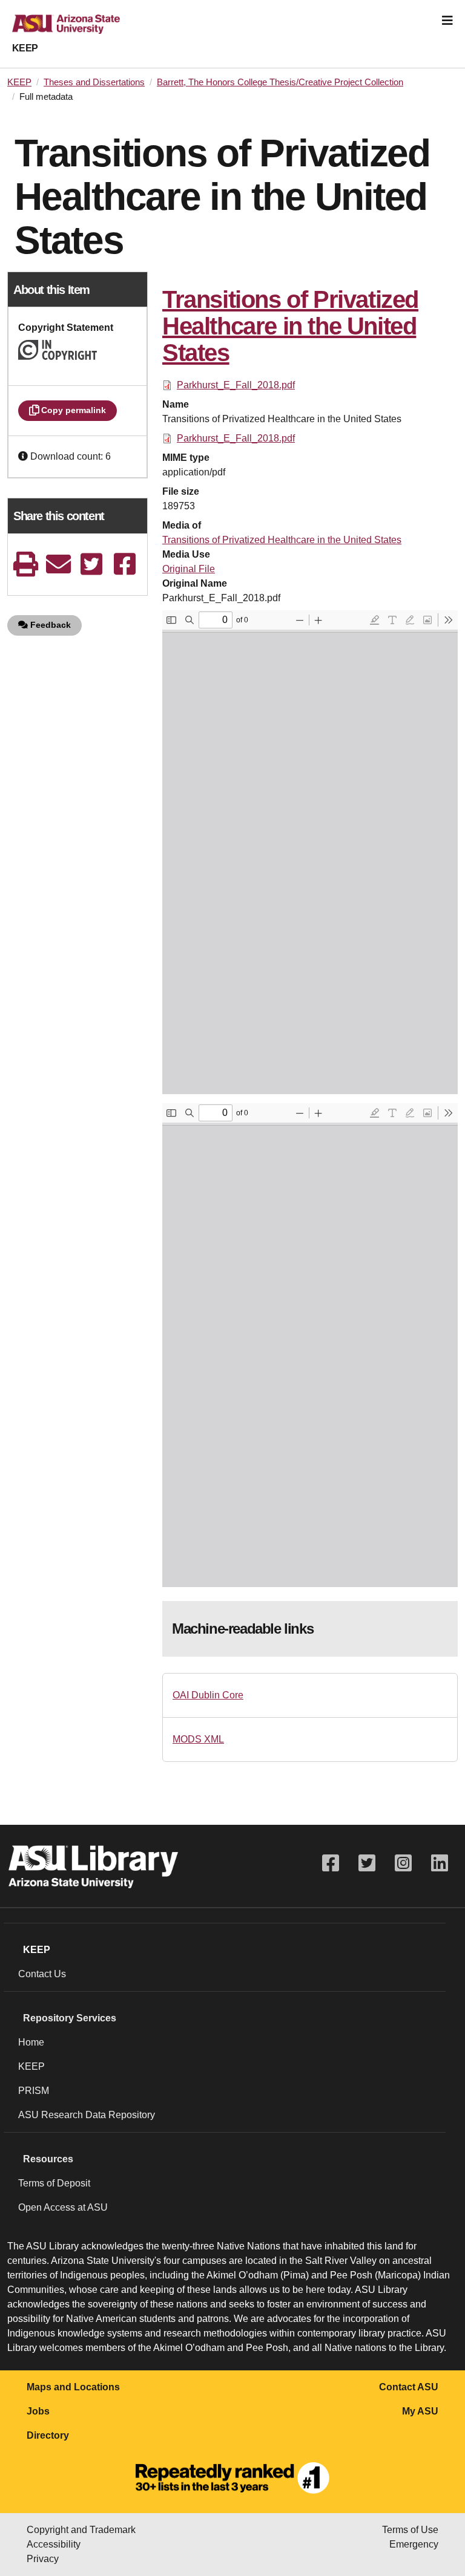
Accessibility (54, 2544)
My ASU (420, 2411)
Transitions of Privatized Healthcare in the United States (282, 540)
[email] (59, 564)
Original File (189, 569)
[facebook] (125, 564)
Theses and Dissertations (94, 82)
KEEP (25, 48)
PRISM (34, 2091)
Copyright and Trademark (81, 2530)
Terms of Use (410, 2530)
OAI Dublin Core (208, 1695)
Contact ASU (409, 2387)
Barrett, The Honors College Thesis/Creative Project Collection (280, 82)
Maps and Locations (73, 2387)
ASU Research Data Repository (87, 2115)
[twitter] (91, 564)
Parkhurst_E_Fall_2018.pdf (236, 385)
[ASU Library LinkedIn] (440, 1863)
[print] (25, 564)
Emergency (414, 2544)
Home (31, 2042)
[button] (24, 456)
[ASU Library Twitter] (367, 1863)
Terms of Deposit (54, 2183)
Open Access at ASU (63, 2207)
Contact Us (42, 1974)
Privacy (43, 2559)
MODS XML (198, 1739)
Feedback (49, 625)
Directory (48, 2435)
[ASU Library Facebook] (331, 1863)
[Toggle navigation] (447, 21)
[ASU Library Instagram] (403, 1863)
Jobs (38, 2411)
